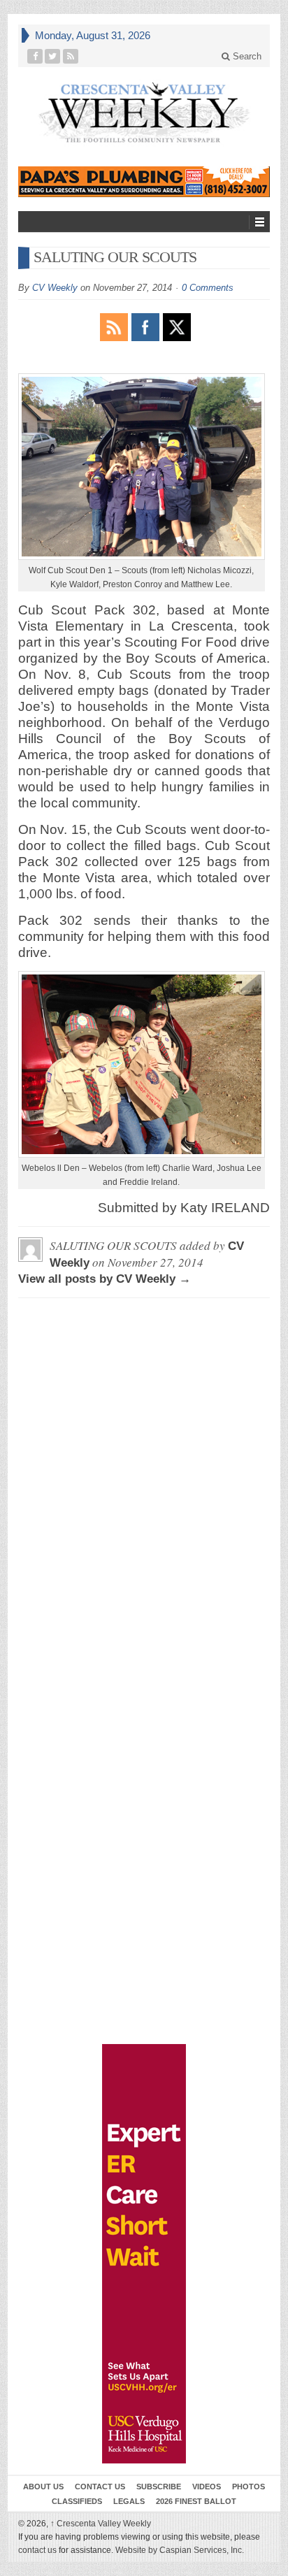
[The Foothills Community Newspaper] (144, 113)
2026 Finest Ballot (196, 2501)
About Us (43, 2487)
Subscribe (159, 2487)
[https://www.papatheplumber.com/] (144, 182)
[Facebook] (35, 56)
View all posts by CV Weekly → (105, 1279)
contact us (37, 2550)
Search (246, 56)
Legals (129, 2501)
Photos (249, 2487)
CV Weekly (55, 288)
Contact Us (100, 2487)
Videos (207, 2487)
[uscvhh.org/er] (144, 2254)
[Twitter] (53, 56)
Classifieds (77, 2501)
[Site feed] (71, 56)
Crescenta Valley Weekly (101, 2524)
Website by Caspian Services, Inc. (180, 2550)
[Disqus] (144, 1483)
